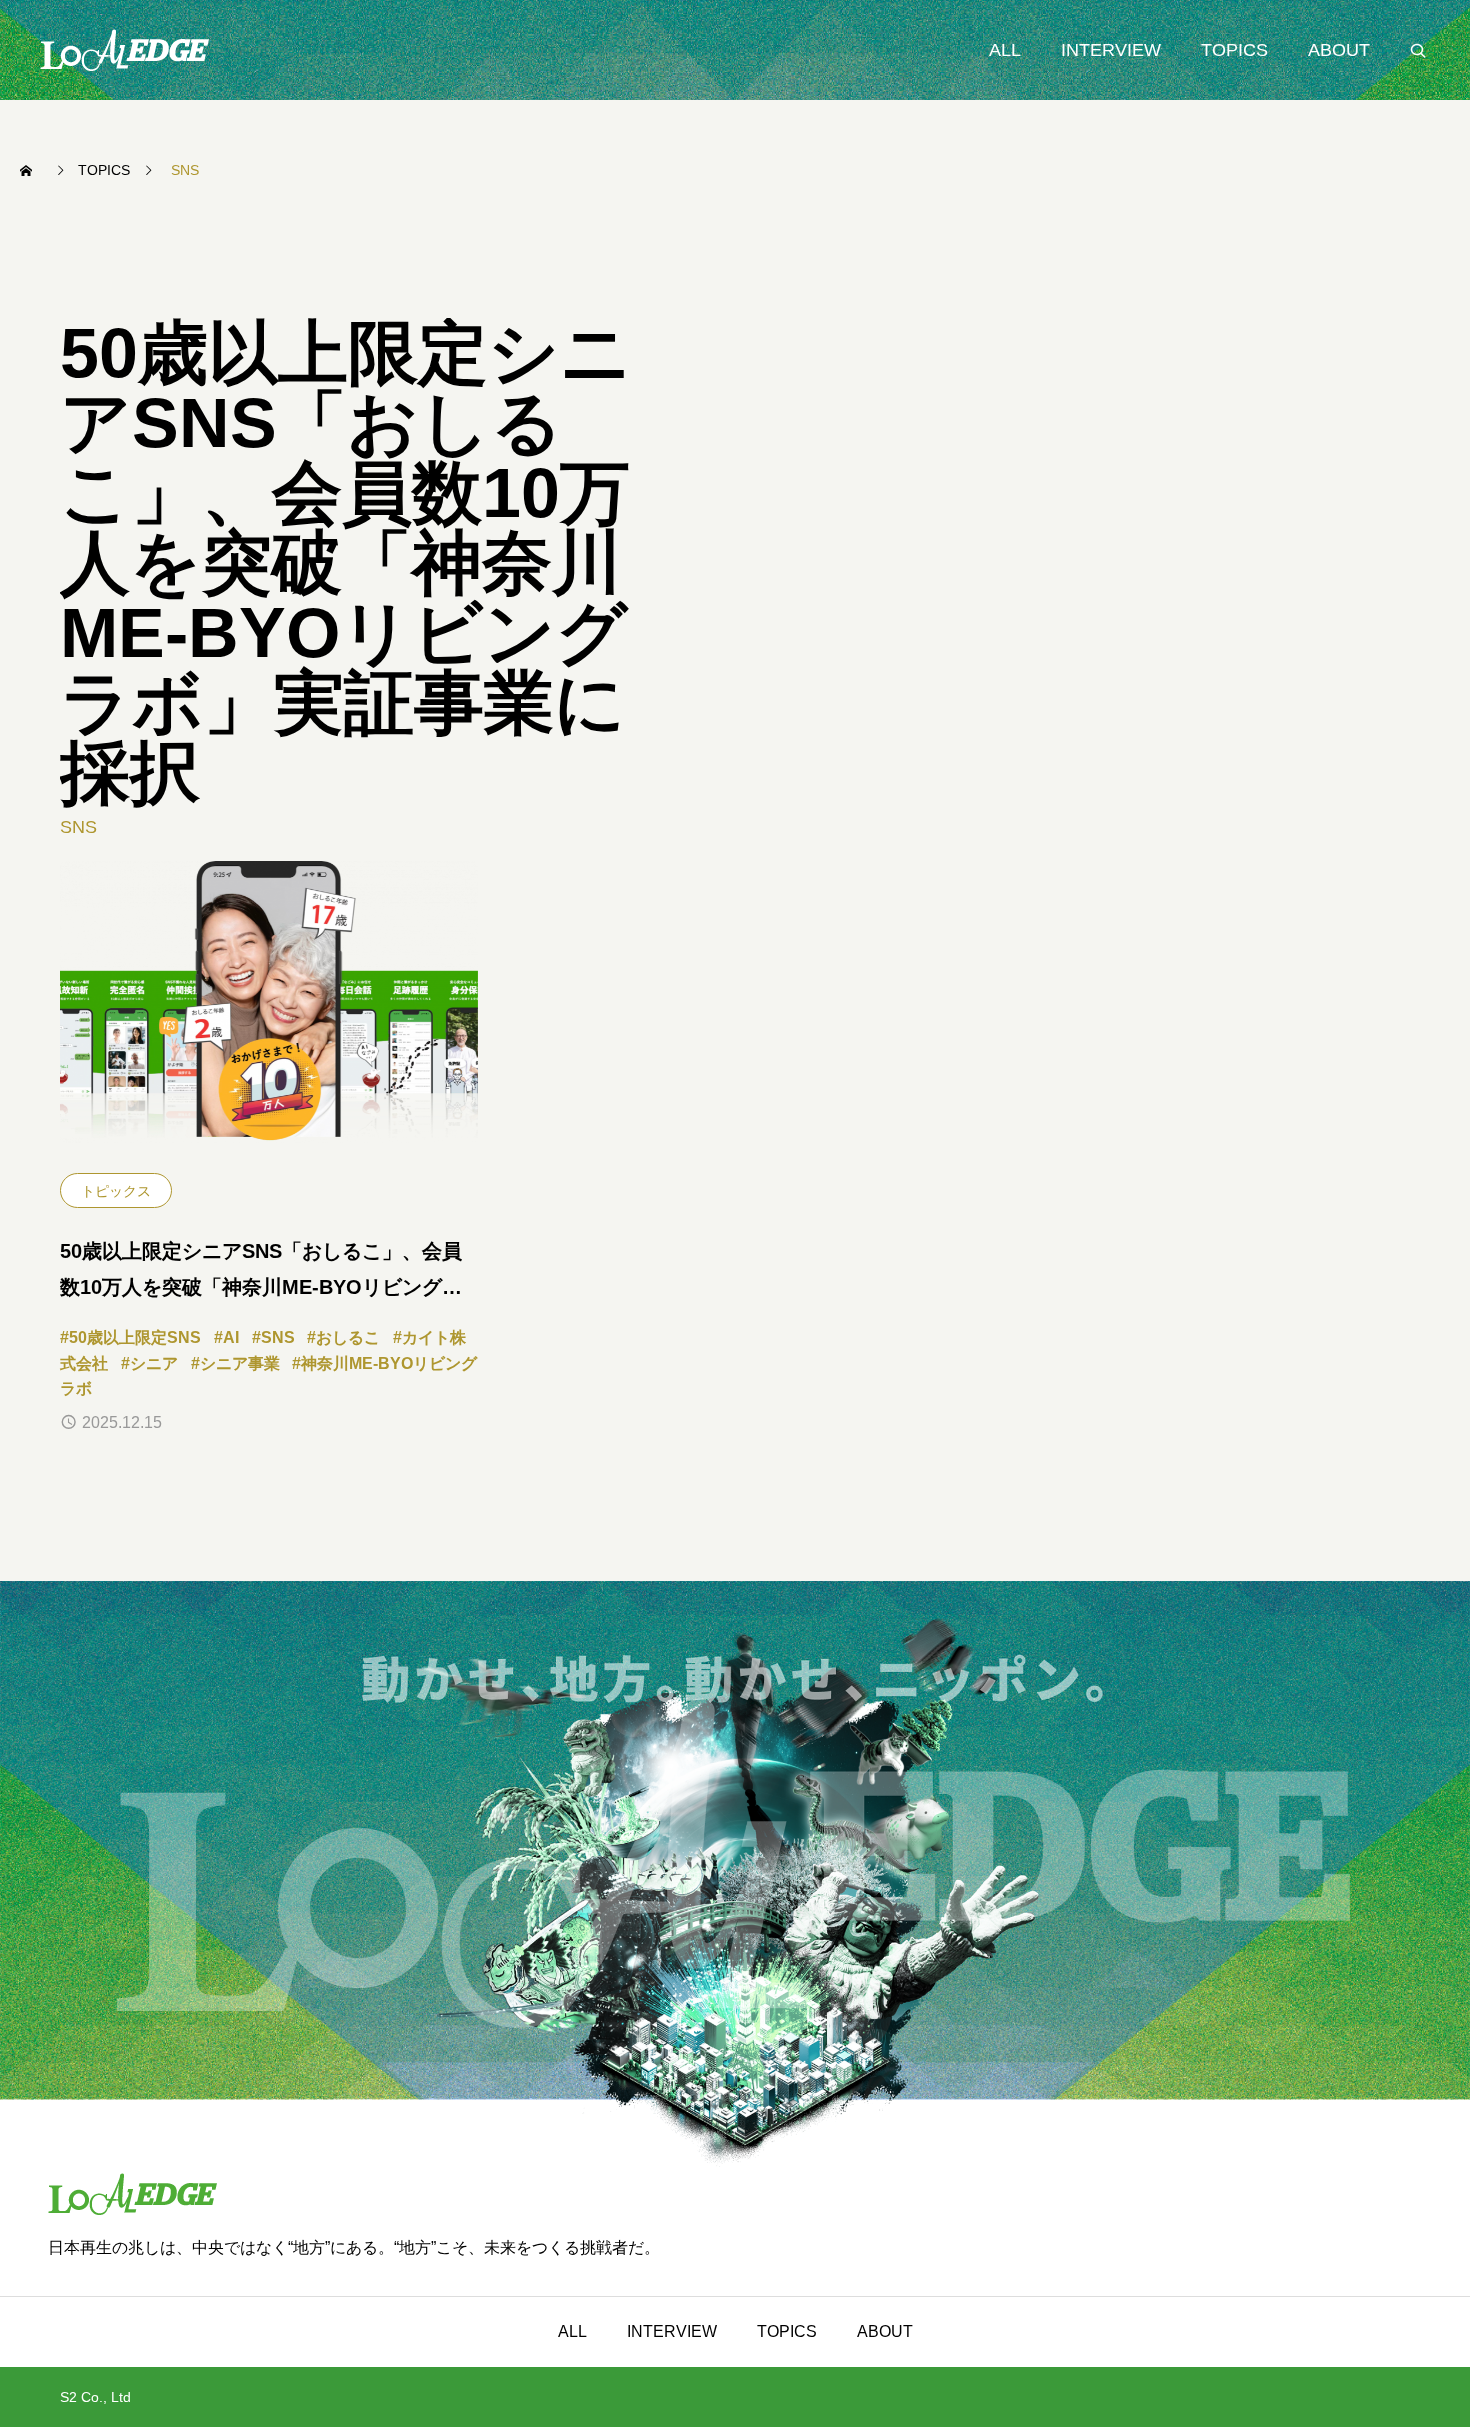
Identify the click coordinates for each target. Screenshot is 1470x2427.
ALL (1005, 50)
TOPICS (1234, 50)
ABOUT (1339, 50)
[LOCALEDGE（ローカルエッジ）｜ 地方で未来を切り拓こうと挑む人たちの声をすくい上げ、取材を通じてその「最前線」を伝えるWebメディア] (124, 50)
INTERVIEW (1111, 50)
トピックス (116, 1191)
